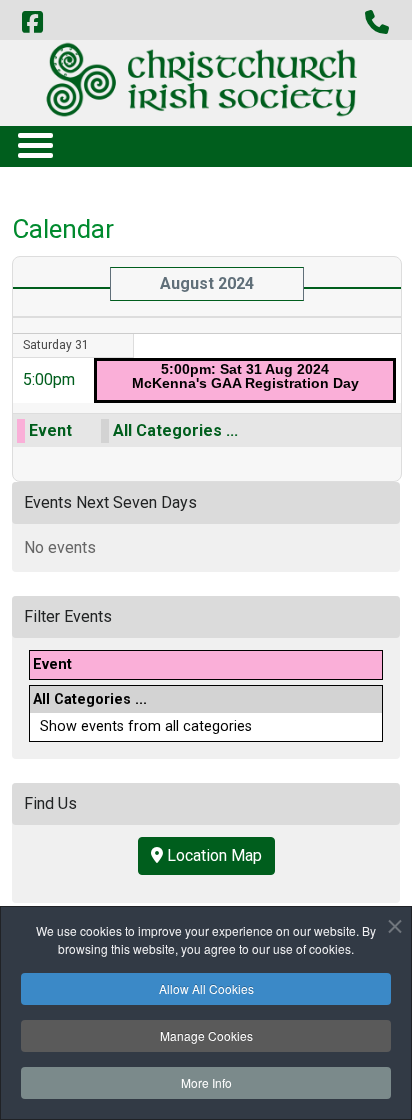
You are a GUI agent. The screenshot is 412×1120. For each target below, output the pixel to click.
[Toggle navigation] (34, 144)
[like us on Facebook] (32, 23)
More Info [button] (206, 1082)
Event (50, 430)
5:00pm (49, 379)
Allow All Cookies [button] (206, 988)
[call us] (377, 23)
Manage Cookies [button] (206, 1035)
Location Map (212, 855)
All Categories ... (175, 430)
